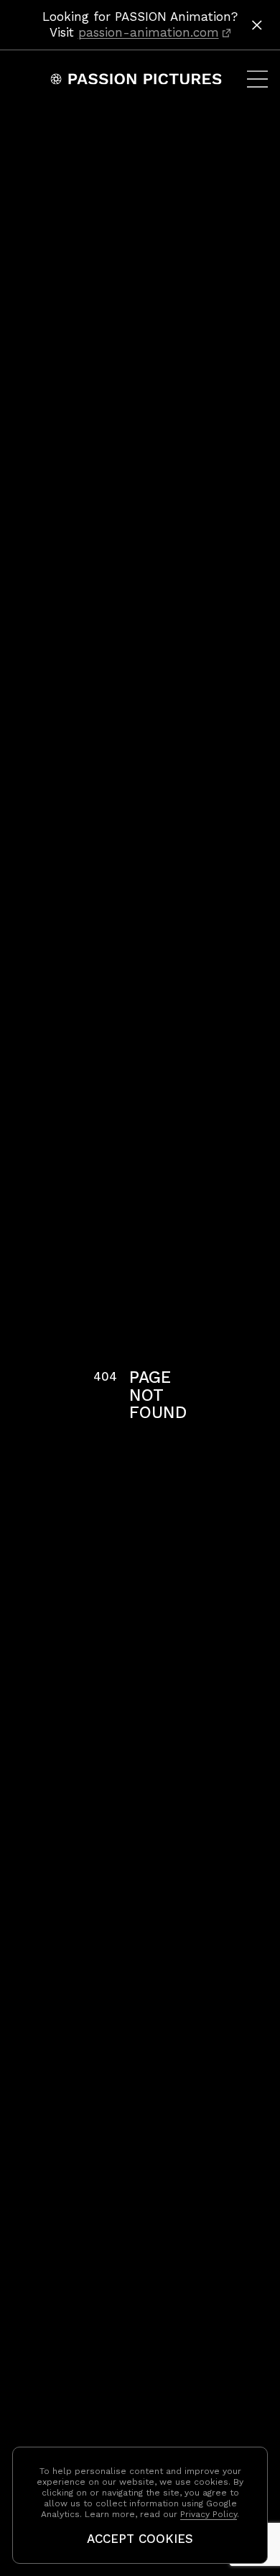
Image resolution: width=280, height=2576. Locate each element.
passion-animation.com (149, 32)
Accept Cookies (140, 2539)
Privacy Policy (209, 2514)
